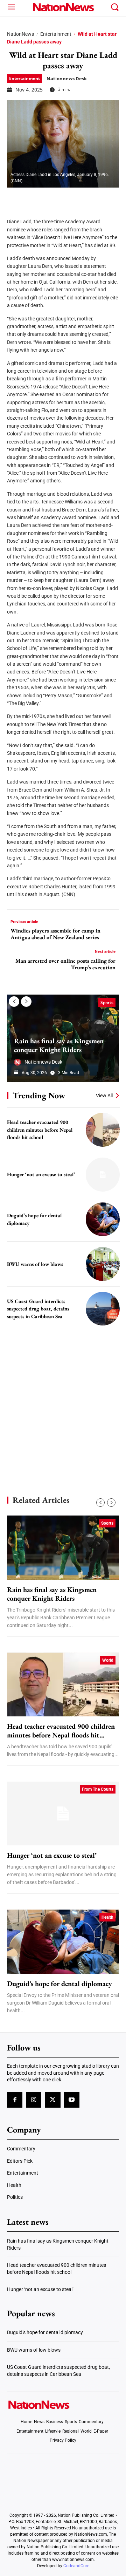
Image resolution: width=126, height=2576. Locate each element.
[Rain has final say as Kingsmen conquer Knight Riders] (63, 1547)
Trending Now (39, 1095)
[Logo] (63, 7)
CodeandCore (76, 2566)
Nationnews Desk (67, 79)
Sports (107, 1002)
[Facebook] (15, 198)
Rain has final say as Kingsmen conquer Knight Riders (59, 1045)
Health (107, 1917)
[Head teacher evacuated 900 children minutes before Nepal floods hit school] (103, 1130)
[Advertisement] (63, 1401)
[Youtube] (72, 2100)
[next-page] (26, 1002)
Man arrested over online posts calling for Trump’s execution (65, 964)
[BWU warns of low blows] (103, 1264)
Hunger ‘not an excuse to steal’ (41, 1174)
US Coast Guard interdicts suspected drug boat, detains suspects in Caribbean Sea (38, 1309)
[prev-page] (14, 1002)
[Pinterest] (50, 198)
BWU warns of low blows (35, 1264)
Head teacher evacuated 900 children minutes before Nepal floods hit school (40, 1130)
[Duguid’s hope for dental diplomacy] (103, 1219)
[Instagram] (34, 2100)
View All (104, 1096)
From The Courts (98, 1789)
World (108, 1660)
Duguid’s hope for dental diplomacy (59, 1984)
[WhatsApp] (67, 198)
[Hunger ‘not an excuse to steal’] (103, 1175)
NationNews (20, 34)
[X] (32, 198)
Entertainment (56, 34)
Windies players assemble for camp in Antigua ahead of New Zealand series (55, 934)
